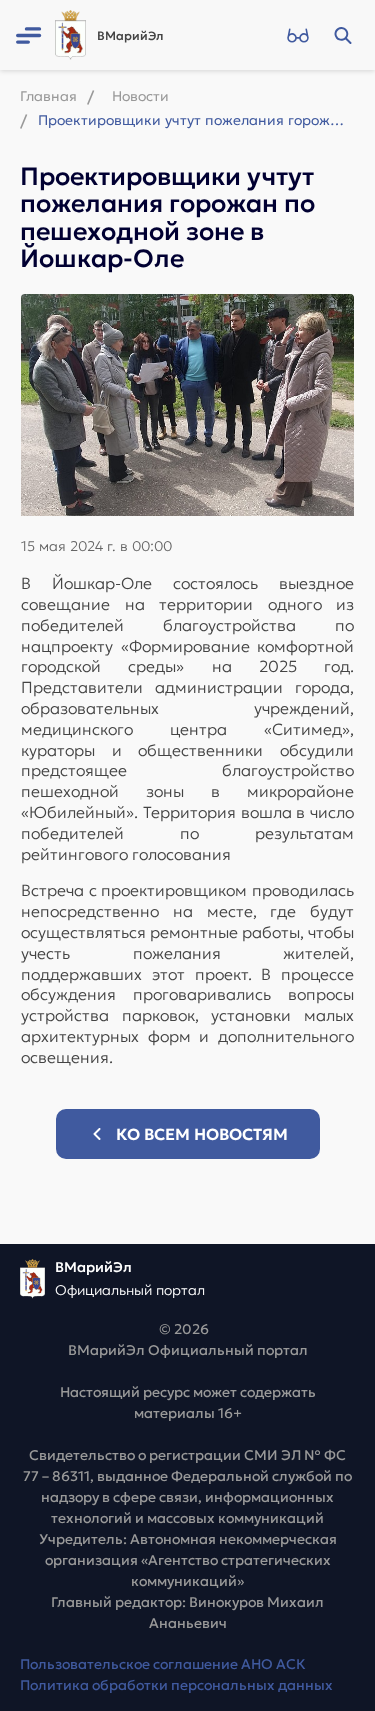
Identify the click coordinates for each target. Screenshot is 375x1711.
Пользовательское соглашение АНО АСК (163, 1664)
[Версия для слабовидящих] (297, 35)
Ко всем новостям (202, 1134)
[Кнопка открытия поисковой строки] (342, 35)
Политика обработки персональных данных (176, 1685)
